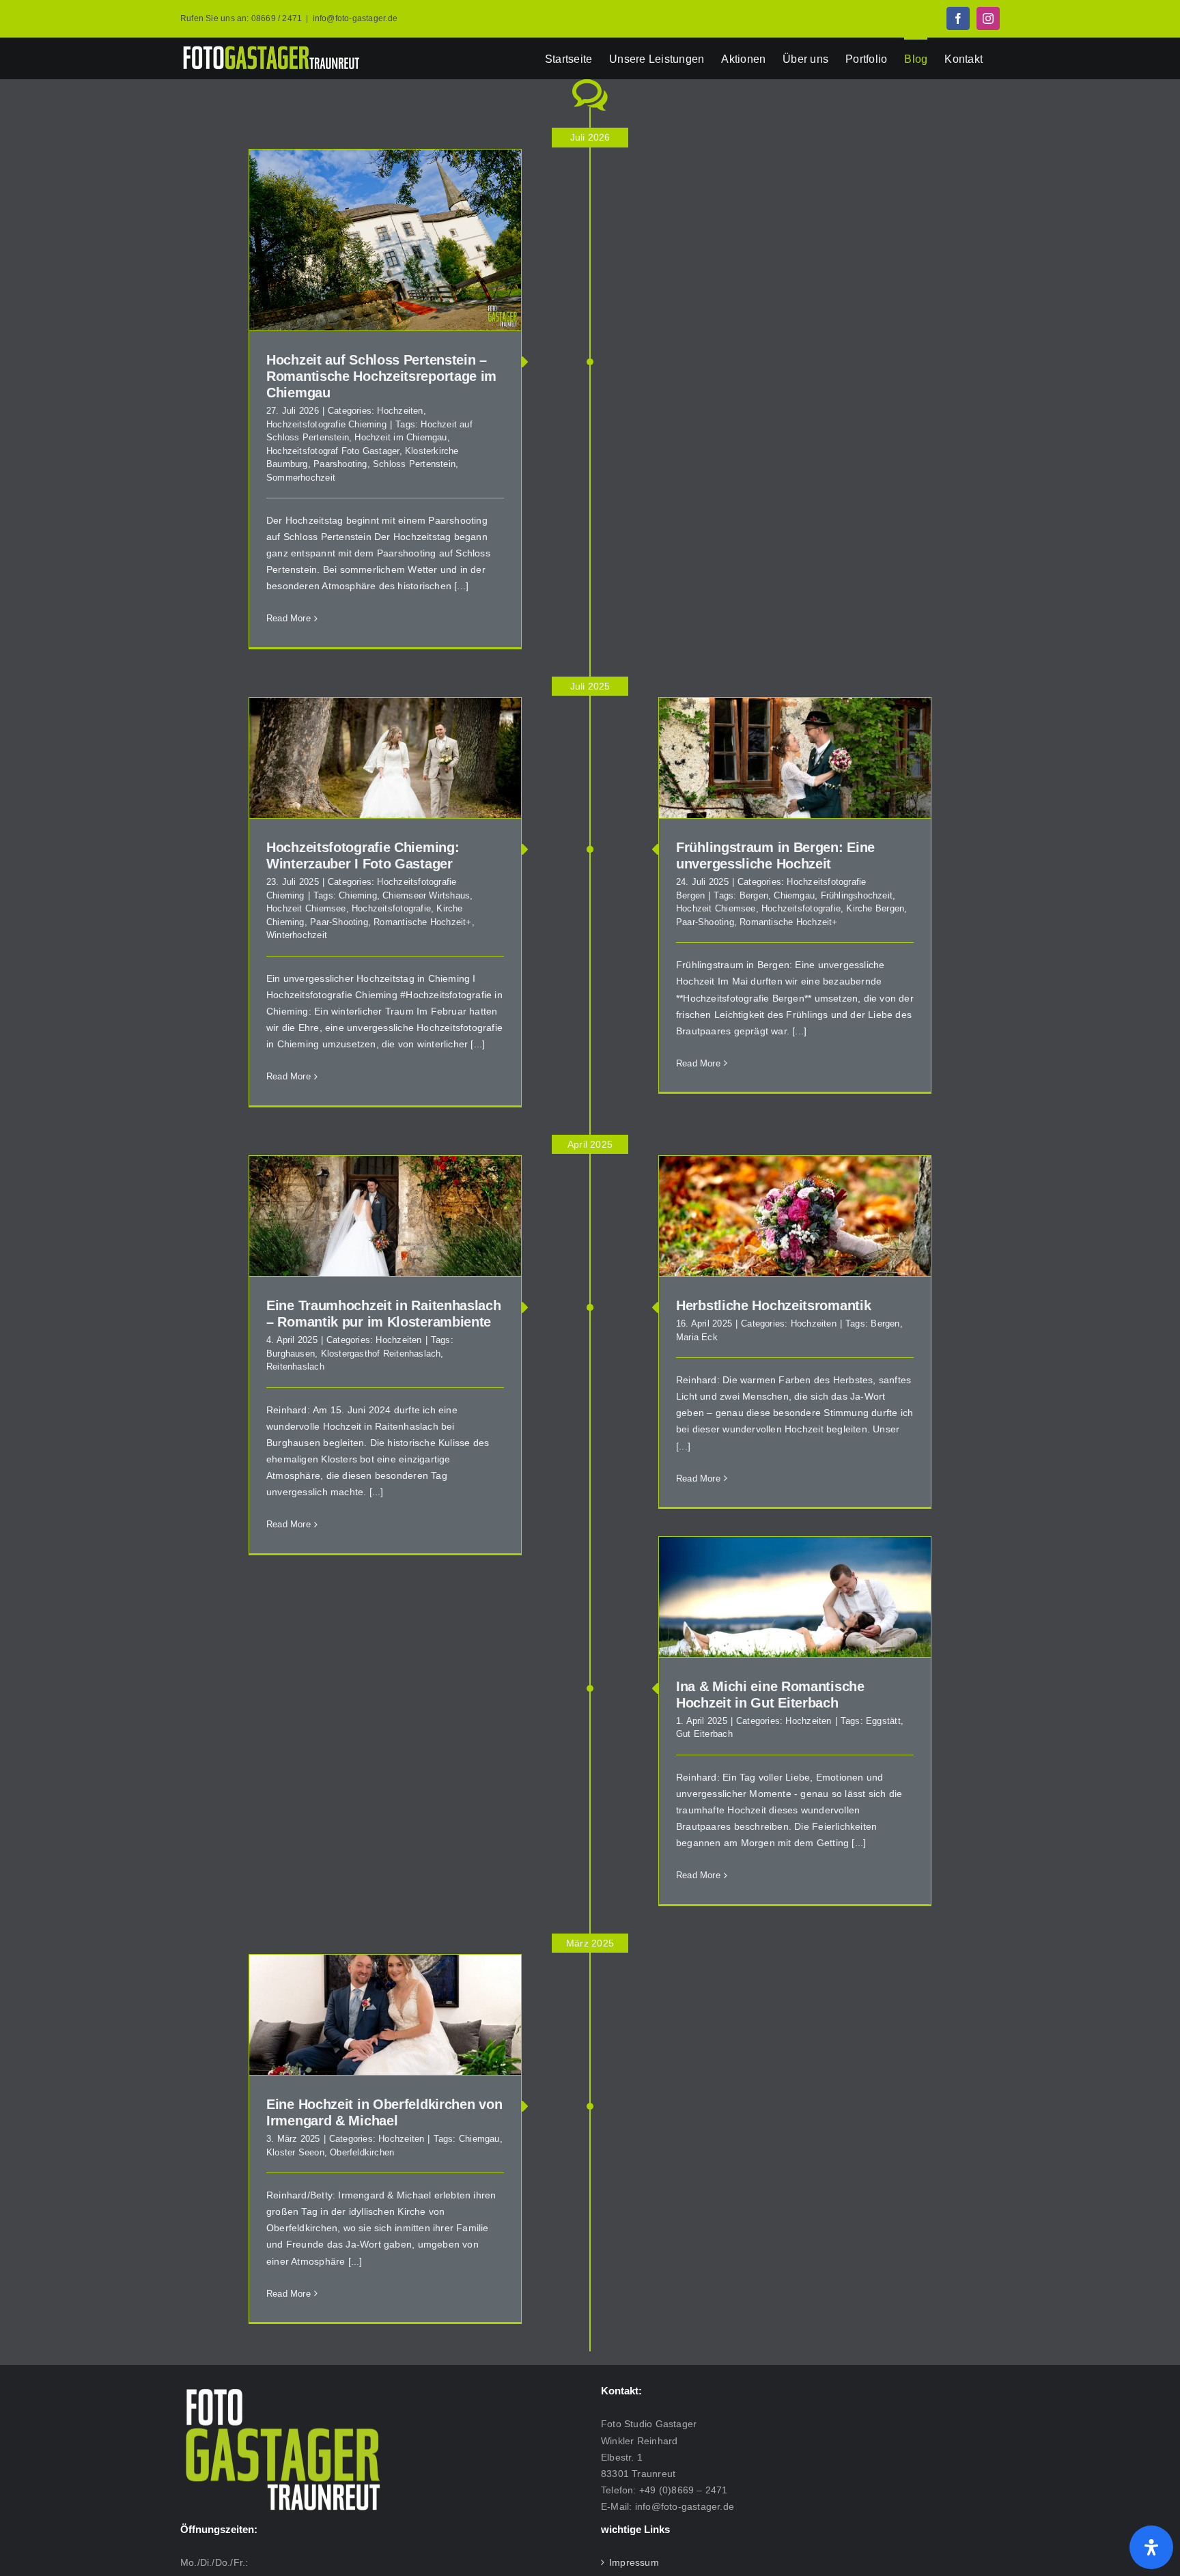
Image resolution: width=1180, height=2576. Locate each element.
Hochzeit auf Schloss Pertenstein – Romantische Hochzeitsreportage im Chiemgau (381, 376)
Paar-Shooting (705, 922)
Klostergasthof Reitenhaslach (381, 1354)
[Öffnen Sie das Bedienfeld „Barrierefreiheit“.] (1151, 2547)
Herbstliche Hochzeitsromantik (773, 1305)
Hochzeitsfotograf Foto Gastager (333, 451)
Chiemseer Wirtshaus (426, 895)
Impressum (634, 2562)
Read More (289, 618)
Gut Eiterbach (704, 1734)
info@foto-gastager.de (355, 18)
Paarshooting (340, 464)
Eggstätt (883, 1721)
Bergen (754, 895)
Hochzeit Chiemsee (716, 908)
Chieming (358, 895)
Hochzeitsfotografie (801, 908)
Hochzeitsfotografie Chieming (326, 424)
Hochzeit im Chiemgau (401, 437)
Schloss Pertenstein (414, 464)
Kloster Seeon (295, 2152)
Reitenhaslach (295, 1367)
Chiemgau (794, 895)
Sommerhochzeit (301, 478)
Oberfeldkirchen (362, 2152)
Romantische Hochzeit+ (788, 922)
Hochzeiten (400, 411)
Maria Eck (697, 1337)
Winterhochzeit (297, 935)
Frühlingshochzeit (857, 895)
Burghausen (291, 1354)
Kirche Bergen (875, 908)
